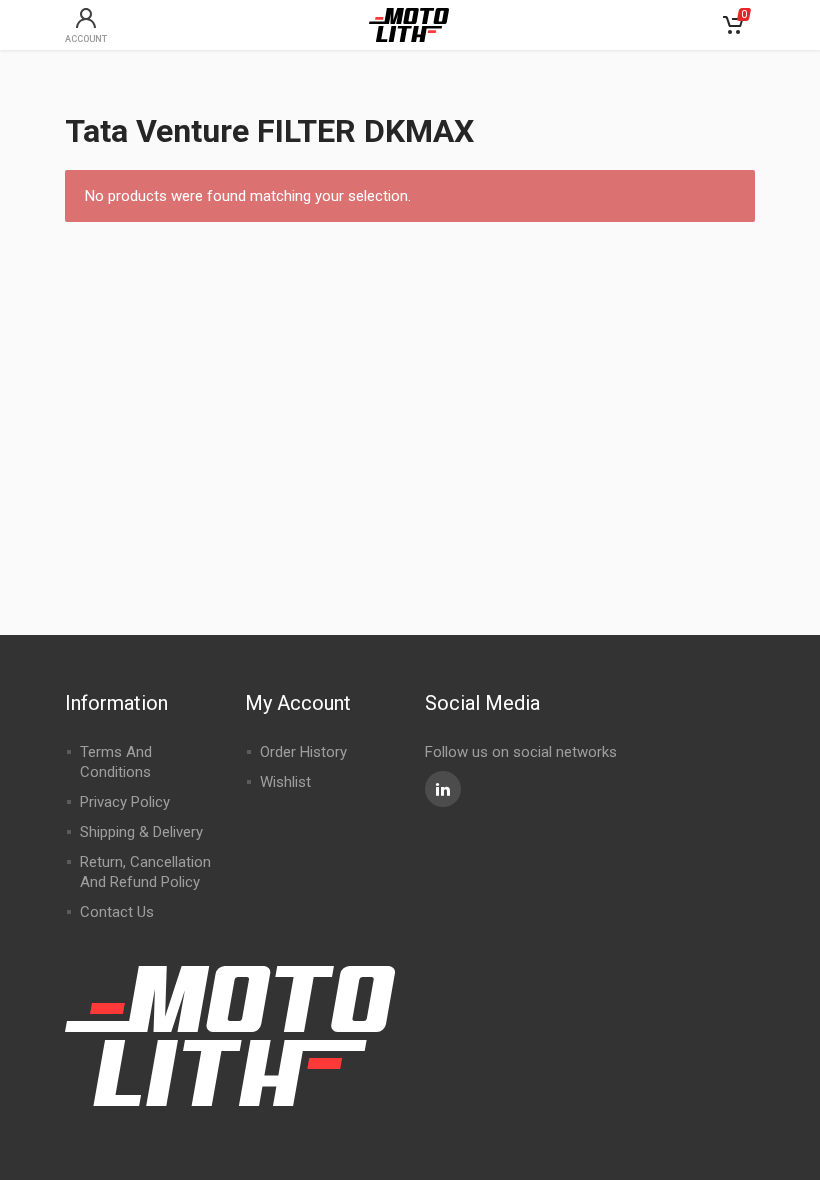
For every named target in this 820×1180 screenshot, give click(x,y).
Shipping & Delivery (141, 832)
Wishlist (285, 782)
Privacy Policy (125, 802)
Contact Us (117, 912)
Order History (303, 752)
